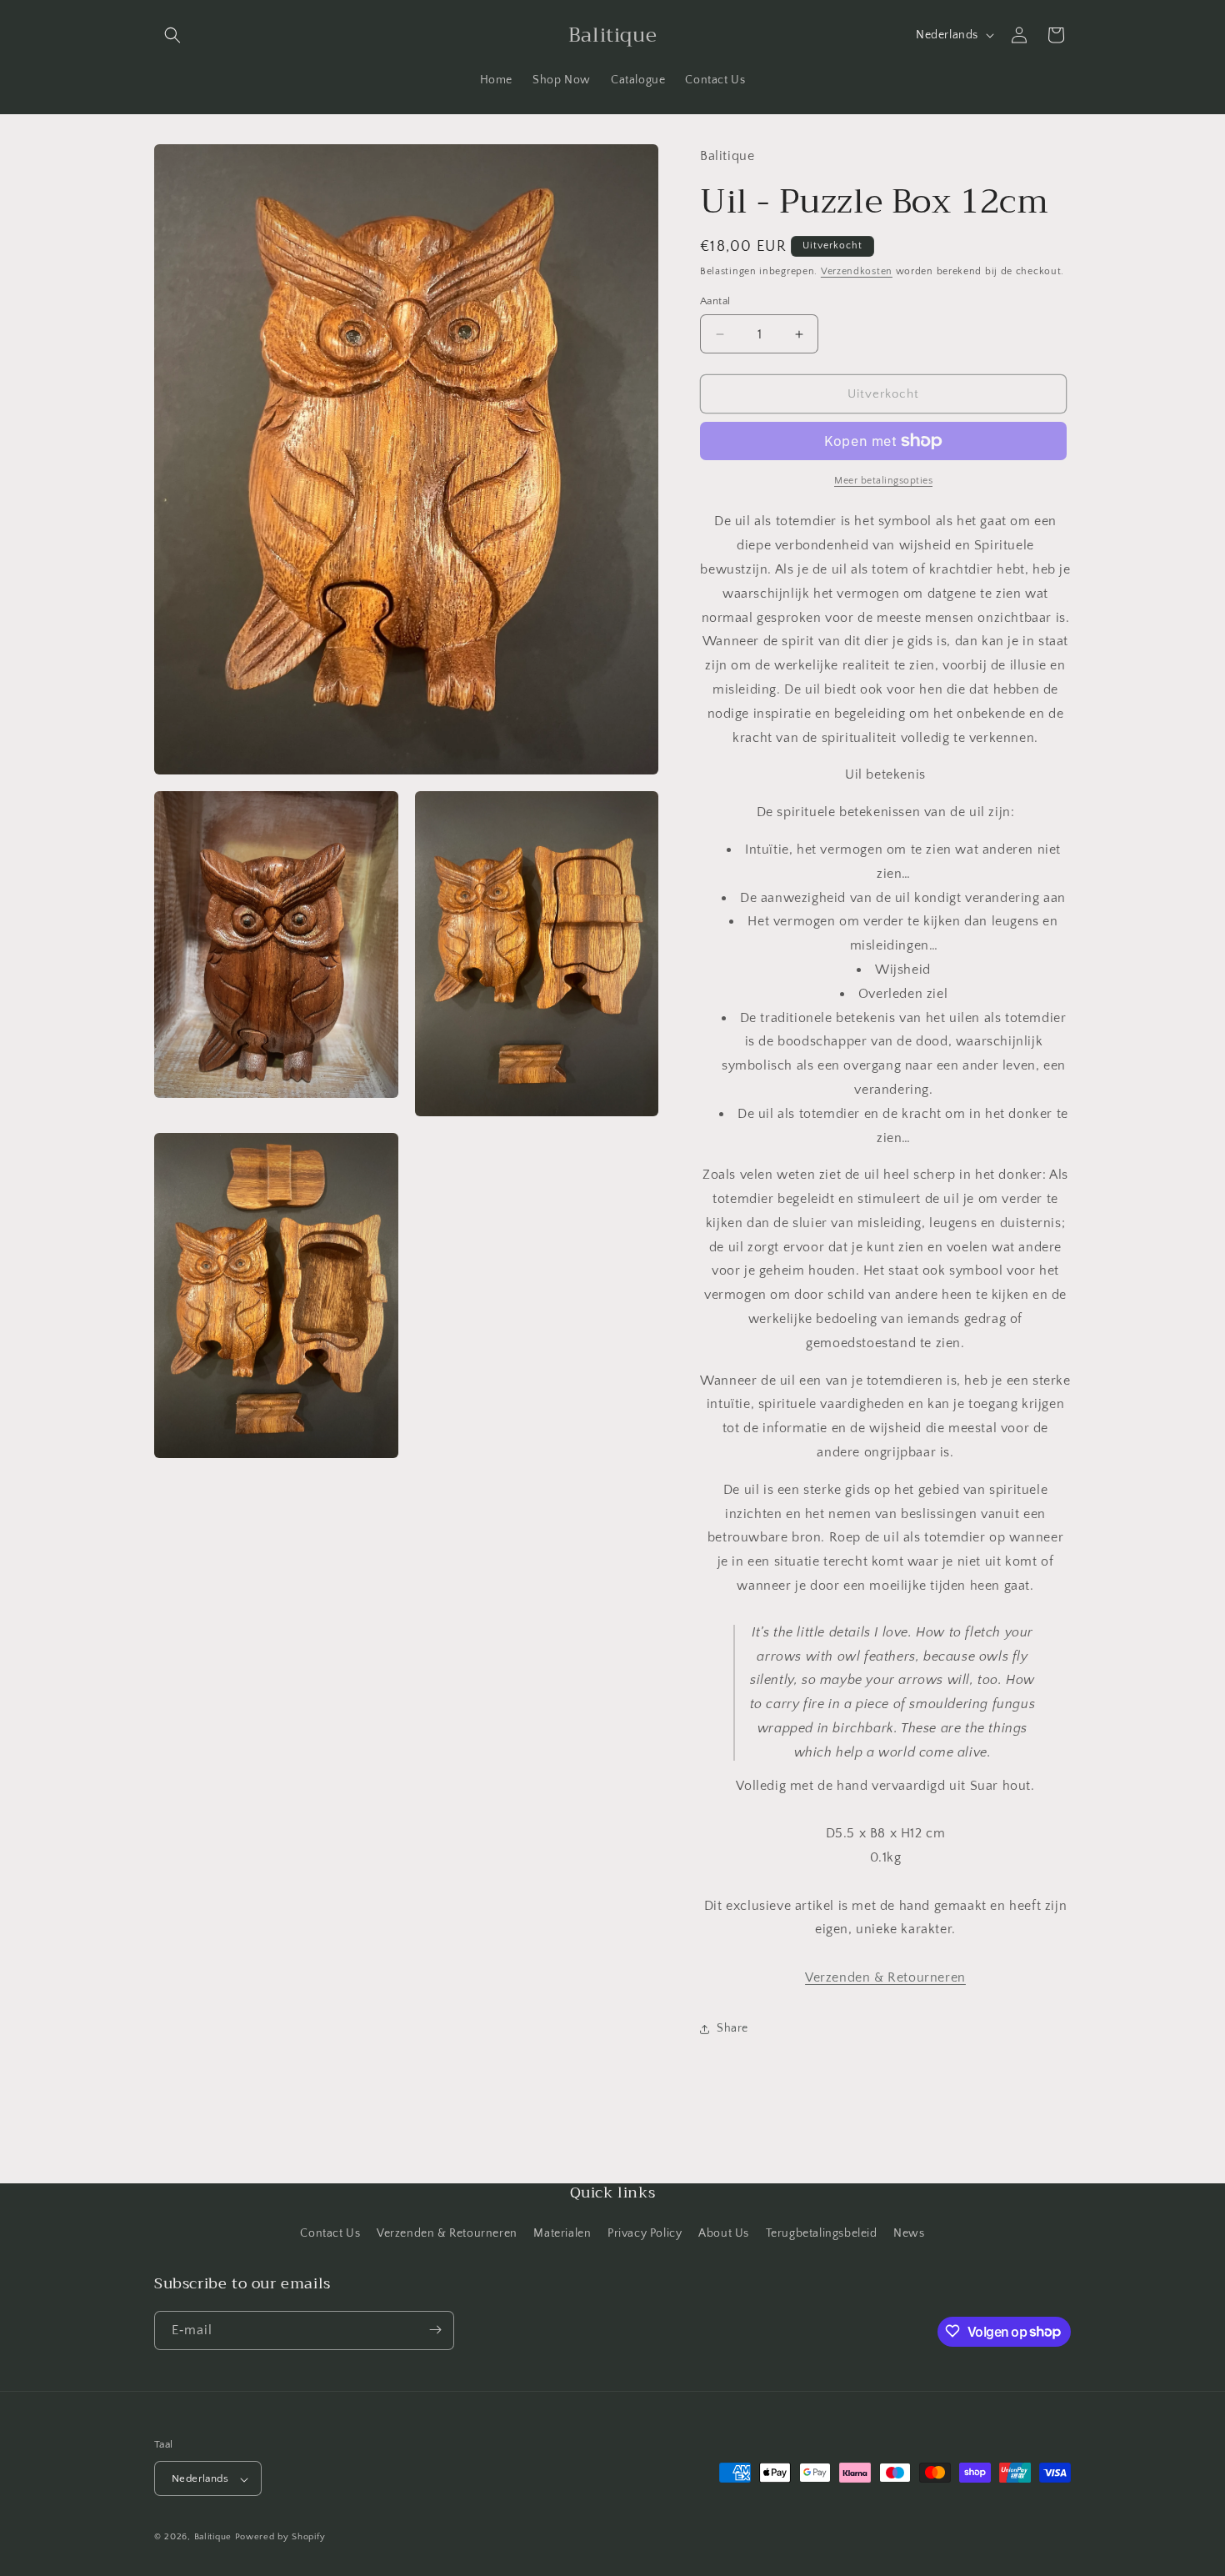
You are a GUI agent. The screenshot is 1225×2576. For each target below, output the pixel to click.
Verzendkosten (857, 271)
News (909, 2234)
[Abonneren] (435, 2330)
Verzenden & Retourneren (447, 2234)
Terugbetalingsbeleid (822, 2234)
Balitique (213, 2538)
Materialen (562, 2234)
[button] (172, 35)
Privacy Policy (645, 2234)
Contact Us (330, 2234)
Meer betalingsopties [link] (883, 481)
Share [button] (732, 2028)
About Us (724, 2234)
